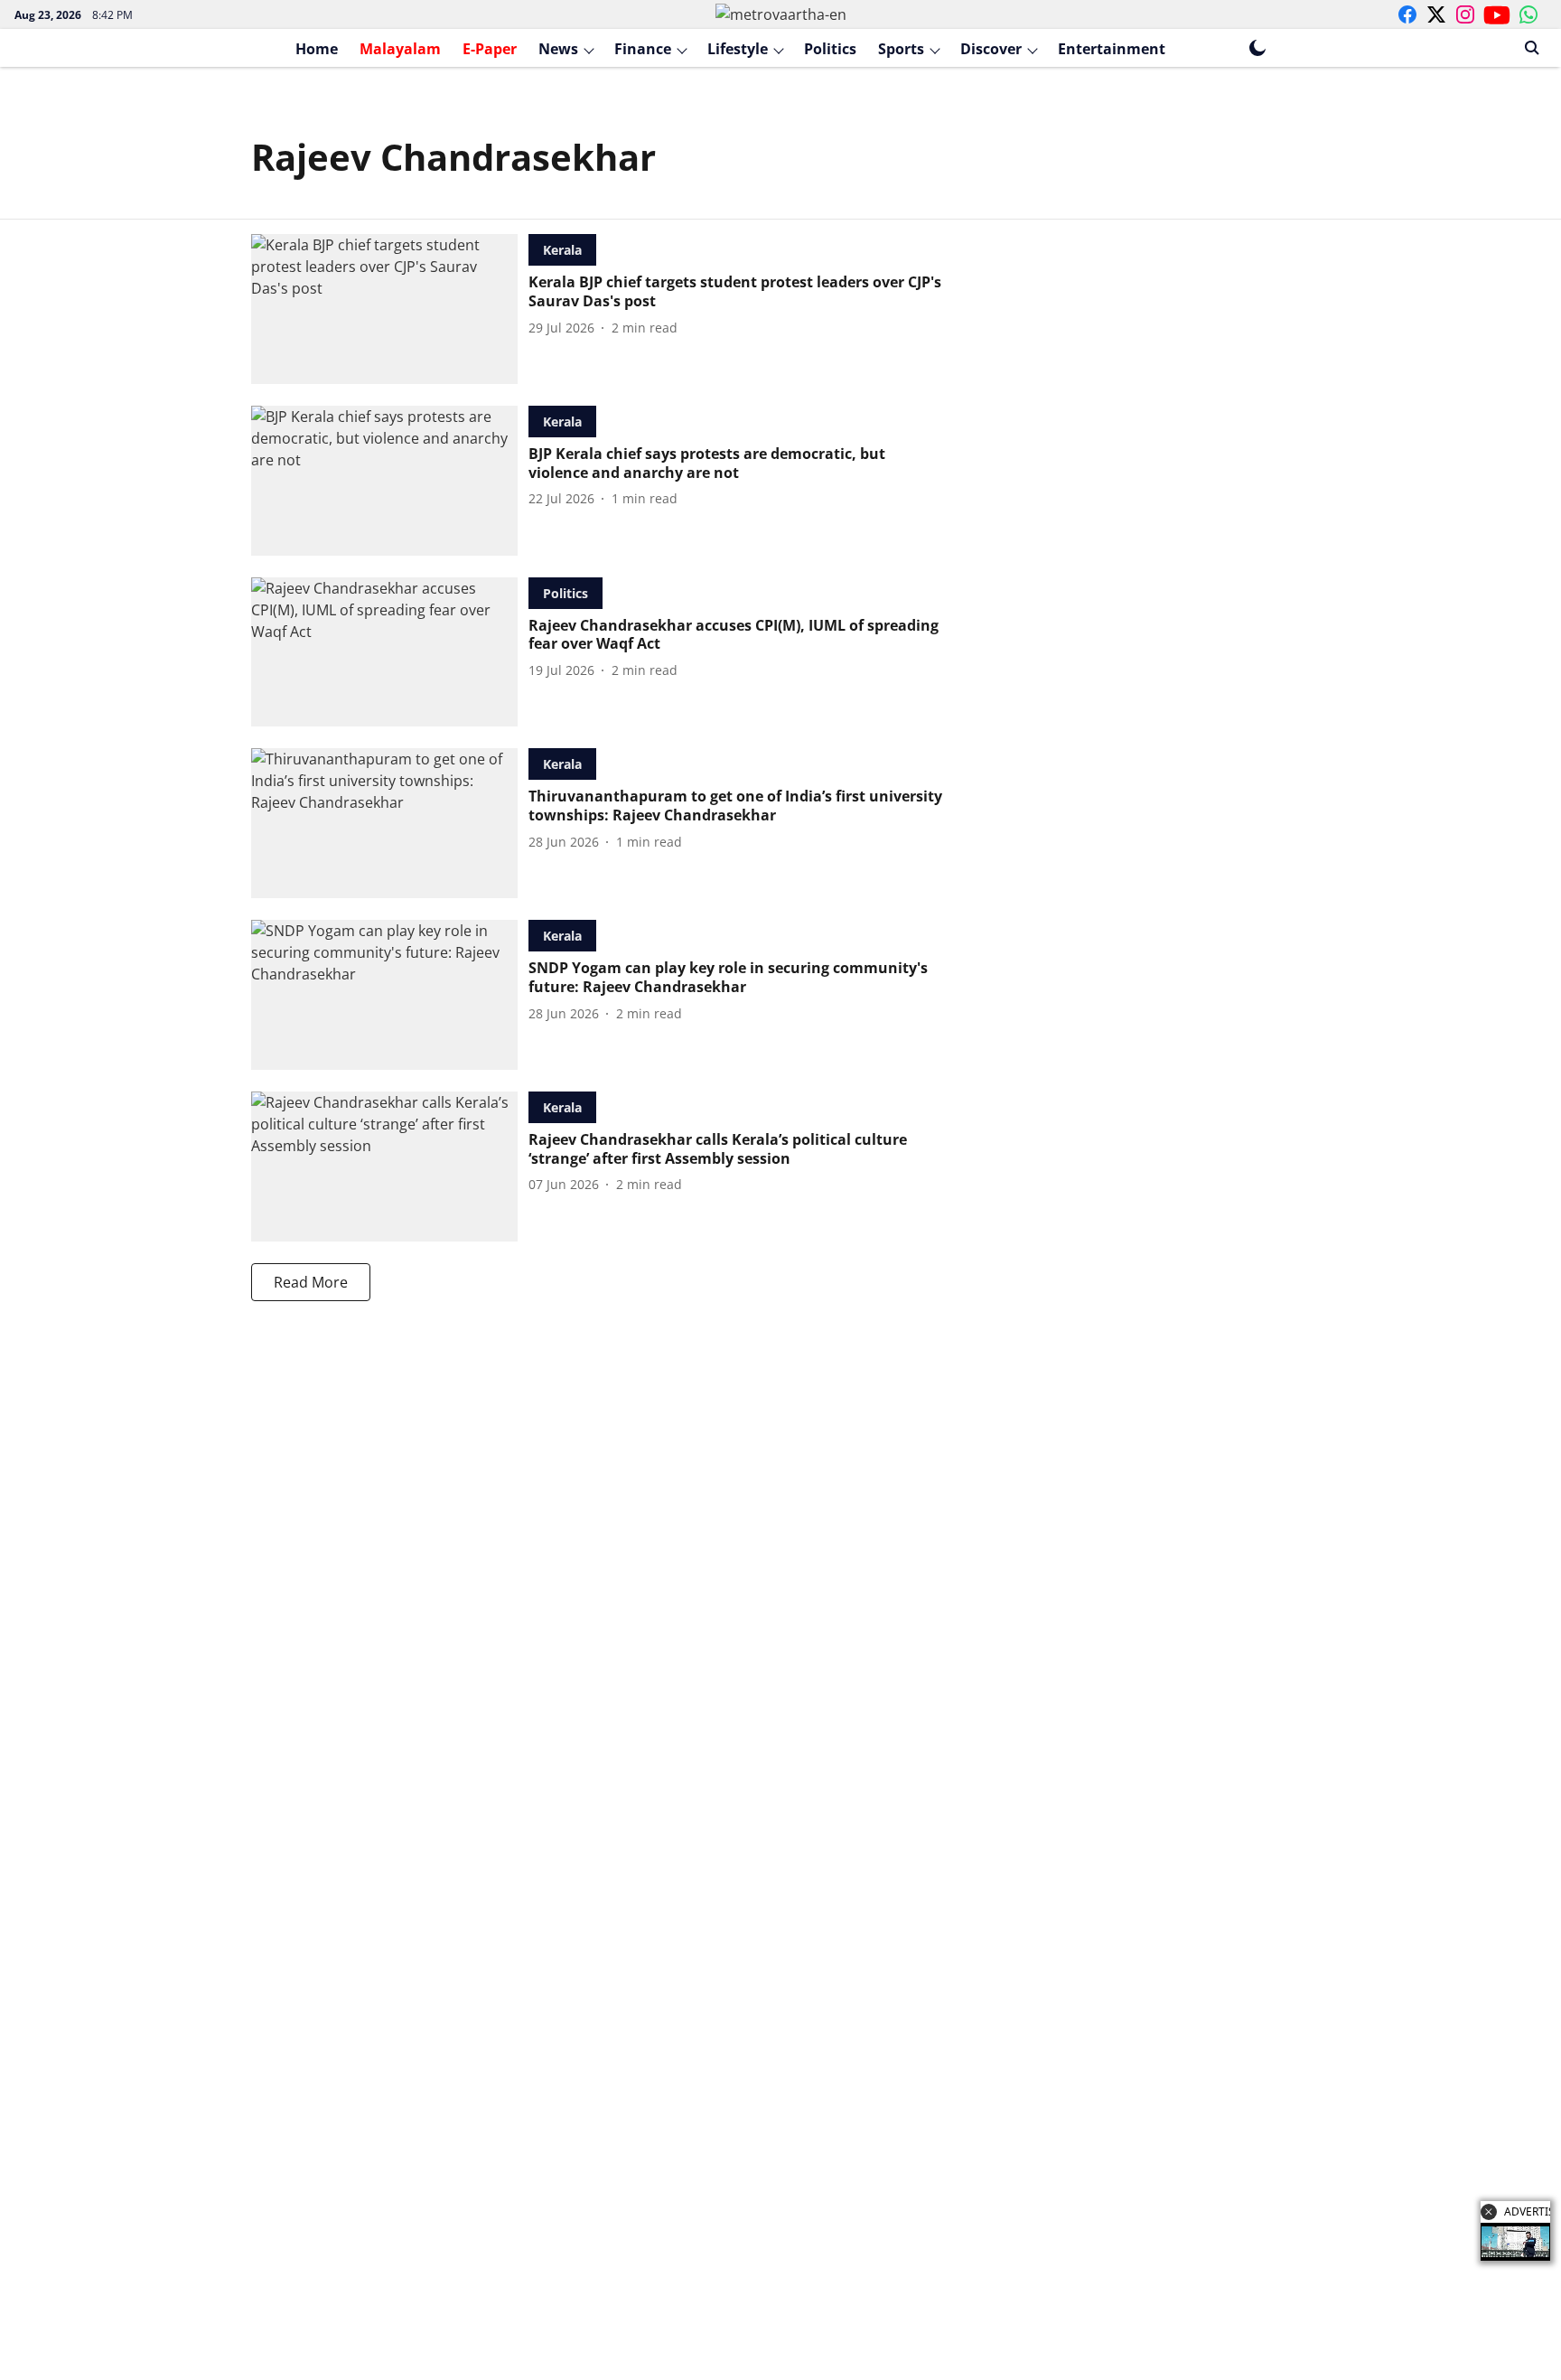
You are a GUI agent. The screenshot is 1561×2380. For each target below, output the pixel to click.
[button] (1489, 2212)
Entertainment (1112, 49)
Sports (901, 49)
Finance (643, 49)
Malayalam (400, 49)
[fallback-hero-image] (390, 309)
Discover (991, 49)
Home (317, 49)
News (558, 49)
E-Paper (490, 49)
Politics (830, 49)
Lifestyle (738, 49)
